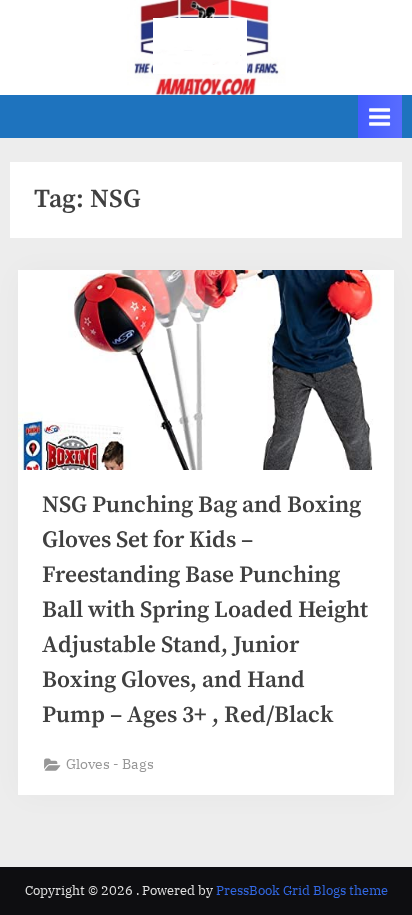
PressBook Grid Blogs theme (302, 890)
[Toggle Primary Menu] (380, 116)
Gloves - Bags (110, 764)
